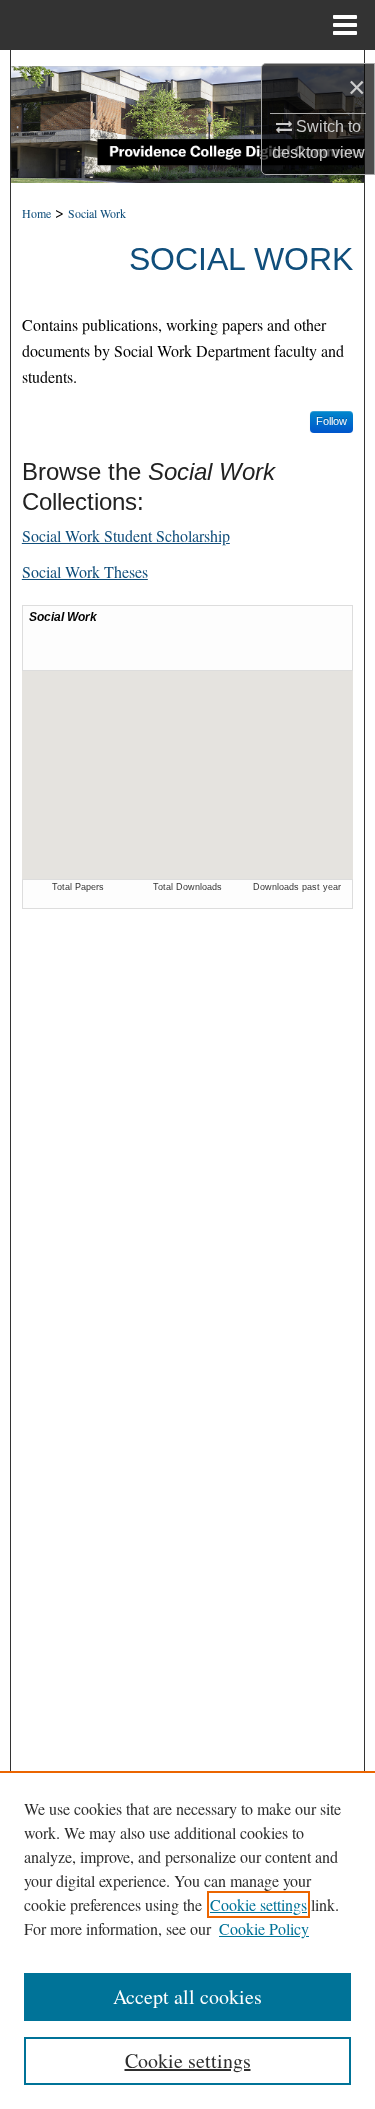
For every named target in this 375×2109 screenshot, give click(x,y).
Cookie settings (258, 1904)
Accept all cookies (187, 1996)
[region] (187, 1940)
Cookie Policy (264, 1928)
